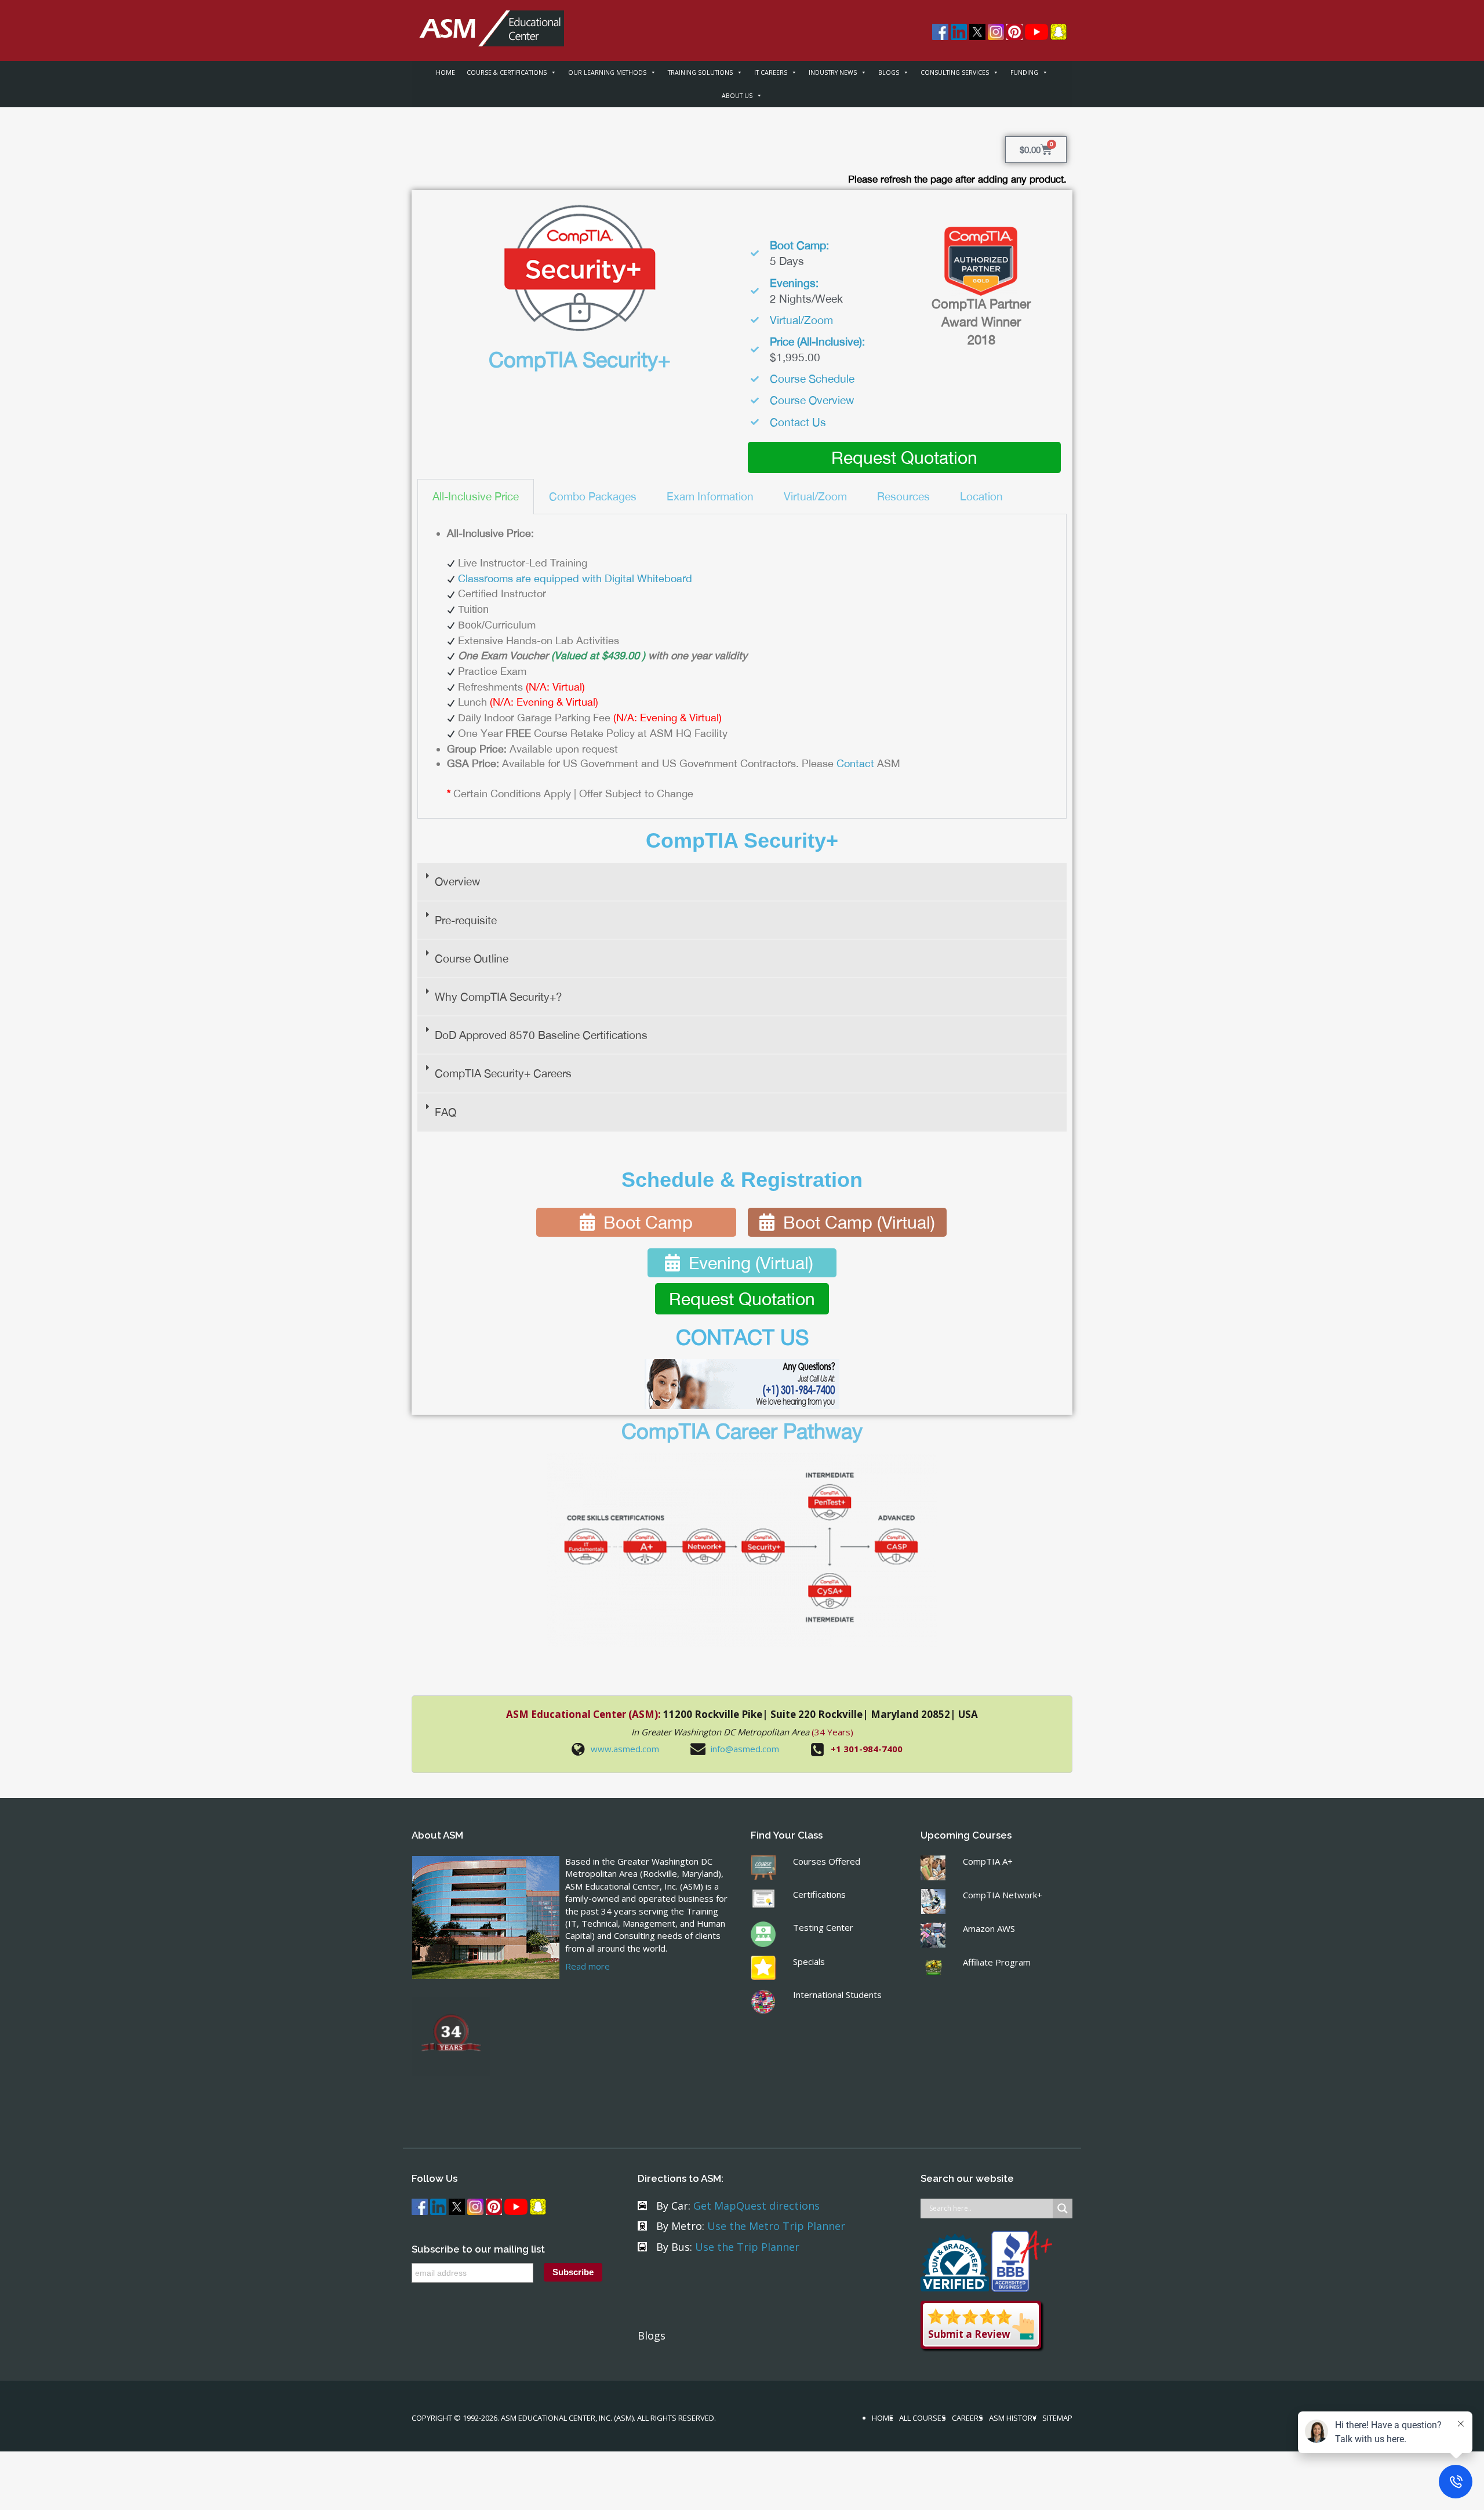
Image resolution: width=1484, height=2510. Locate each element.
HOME (445, 72)
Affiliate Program (997, 1962)
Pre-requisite (466, 920)
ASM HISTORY (1013, 2418)
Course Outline (472, 958)
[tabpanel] (742, 667)
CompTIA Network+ (1003, 1895)
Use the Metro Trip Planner (776, 2226)
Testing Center (823, 1927)
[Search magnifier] (1063, 2208)
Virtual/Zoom (801, 320)
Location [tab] (981, 496)
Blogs (652, 2335)
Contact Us (798, 422)
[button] (742, 882)
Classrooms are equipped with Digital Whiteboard (575, 578)
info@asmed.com (745, 1749)
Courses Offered (827, 1861)
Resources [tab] (903, 496)
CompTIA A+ (988, 1861)
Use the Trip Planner (747, 2247)
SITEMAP (1057, 2418)
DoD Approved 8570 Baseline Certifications (541, 1035)
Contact (855, 763)
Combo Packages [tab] (593, 496)
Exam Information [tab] (710, 496)
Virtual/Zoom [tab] (815, 496)
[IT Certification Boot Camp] (488, 22)
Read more (588, 1966)
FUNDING (1024, 72)
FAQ (445, 1112)
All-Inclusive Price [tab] (476, 496)
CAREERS (967, 2418)
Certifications (819, 1894)
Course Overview (812, 400)
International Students (837, 1995)
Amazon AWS (989, 1928)
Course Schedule (812, 379)
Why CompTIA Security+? (499, 997)
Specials (809, 1961)
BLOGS (889, 72)
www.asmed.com (625, 1749)
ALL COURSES (923, 2418)
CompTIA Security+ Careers (503, 1073)
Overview (457, 881)
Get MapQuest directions (756, 2206)
